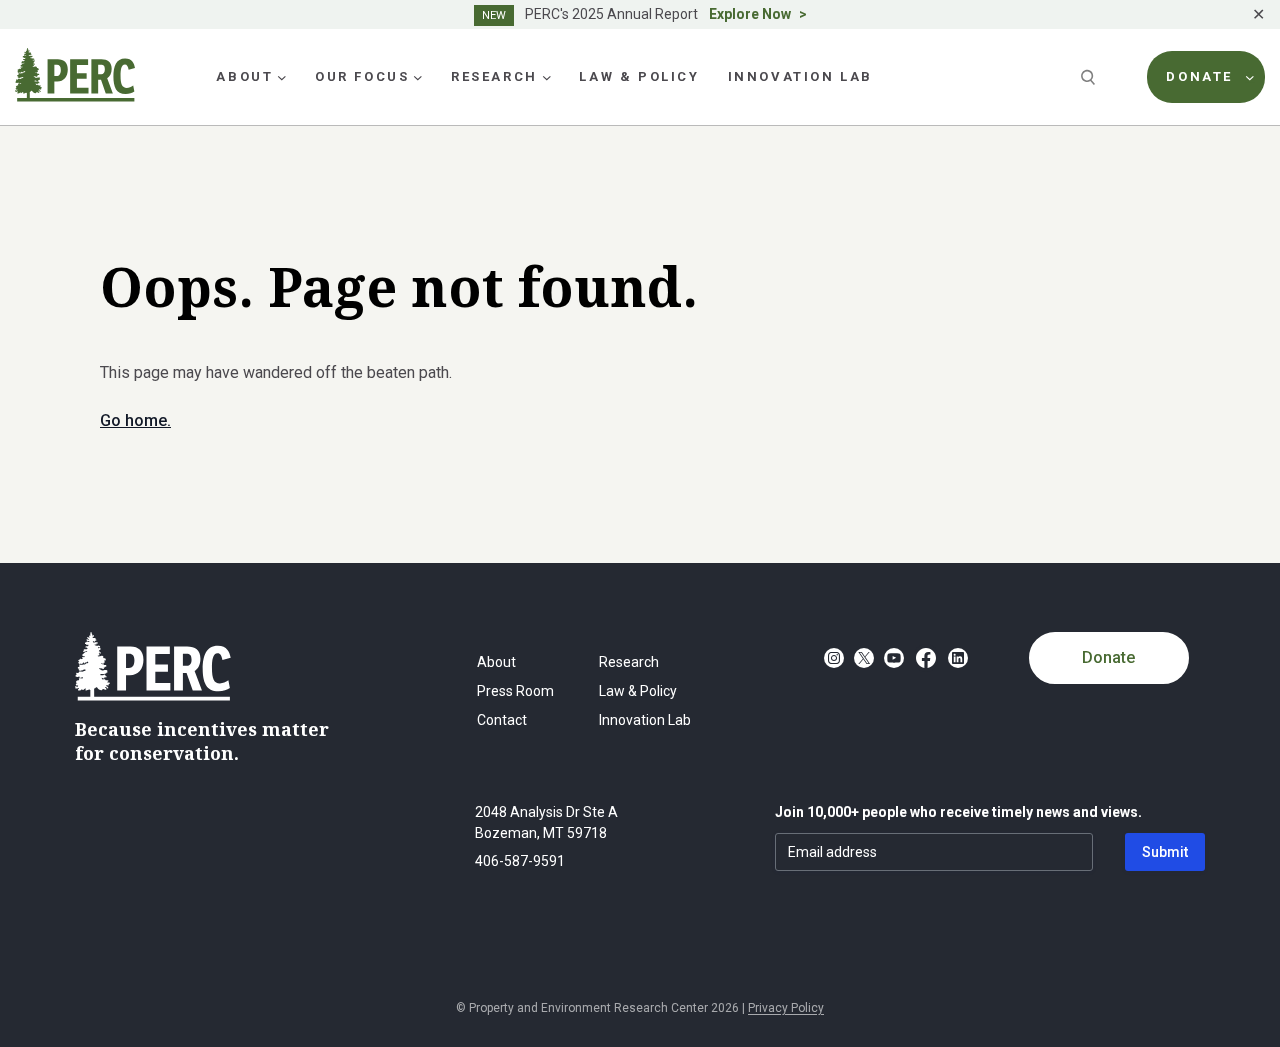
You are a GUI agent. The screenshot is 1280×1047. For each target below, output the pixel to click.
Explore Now (750, 14)
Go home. (135, 420)
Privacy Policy (786, 1008)
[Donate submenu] (1250, 77)
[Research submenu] (547, 77)
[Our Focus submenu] (418, 77)
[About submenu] (282, 77)
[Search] (1090, 77)
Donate (1108, 657)
